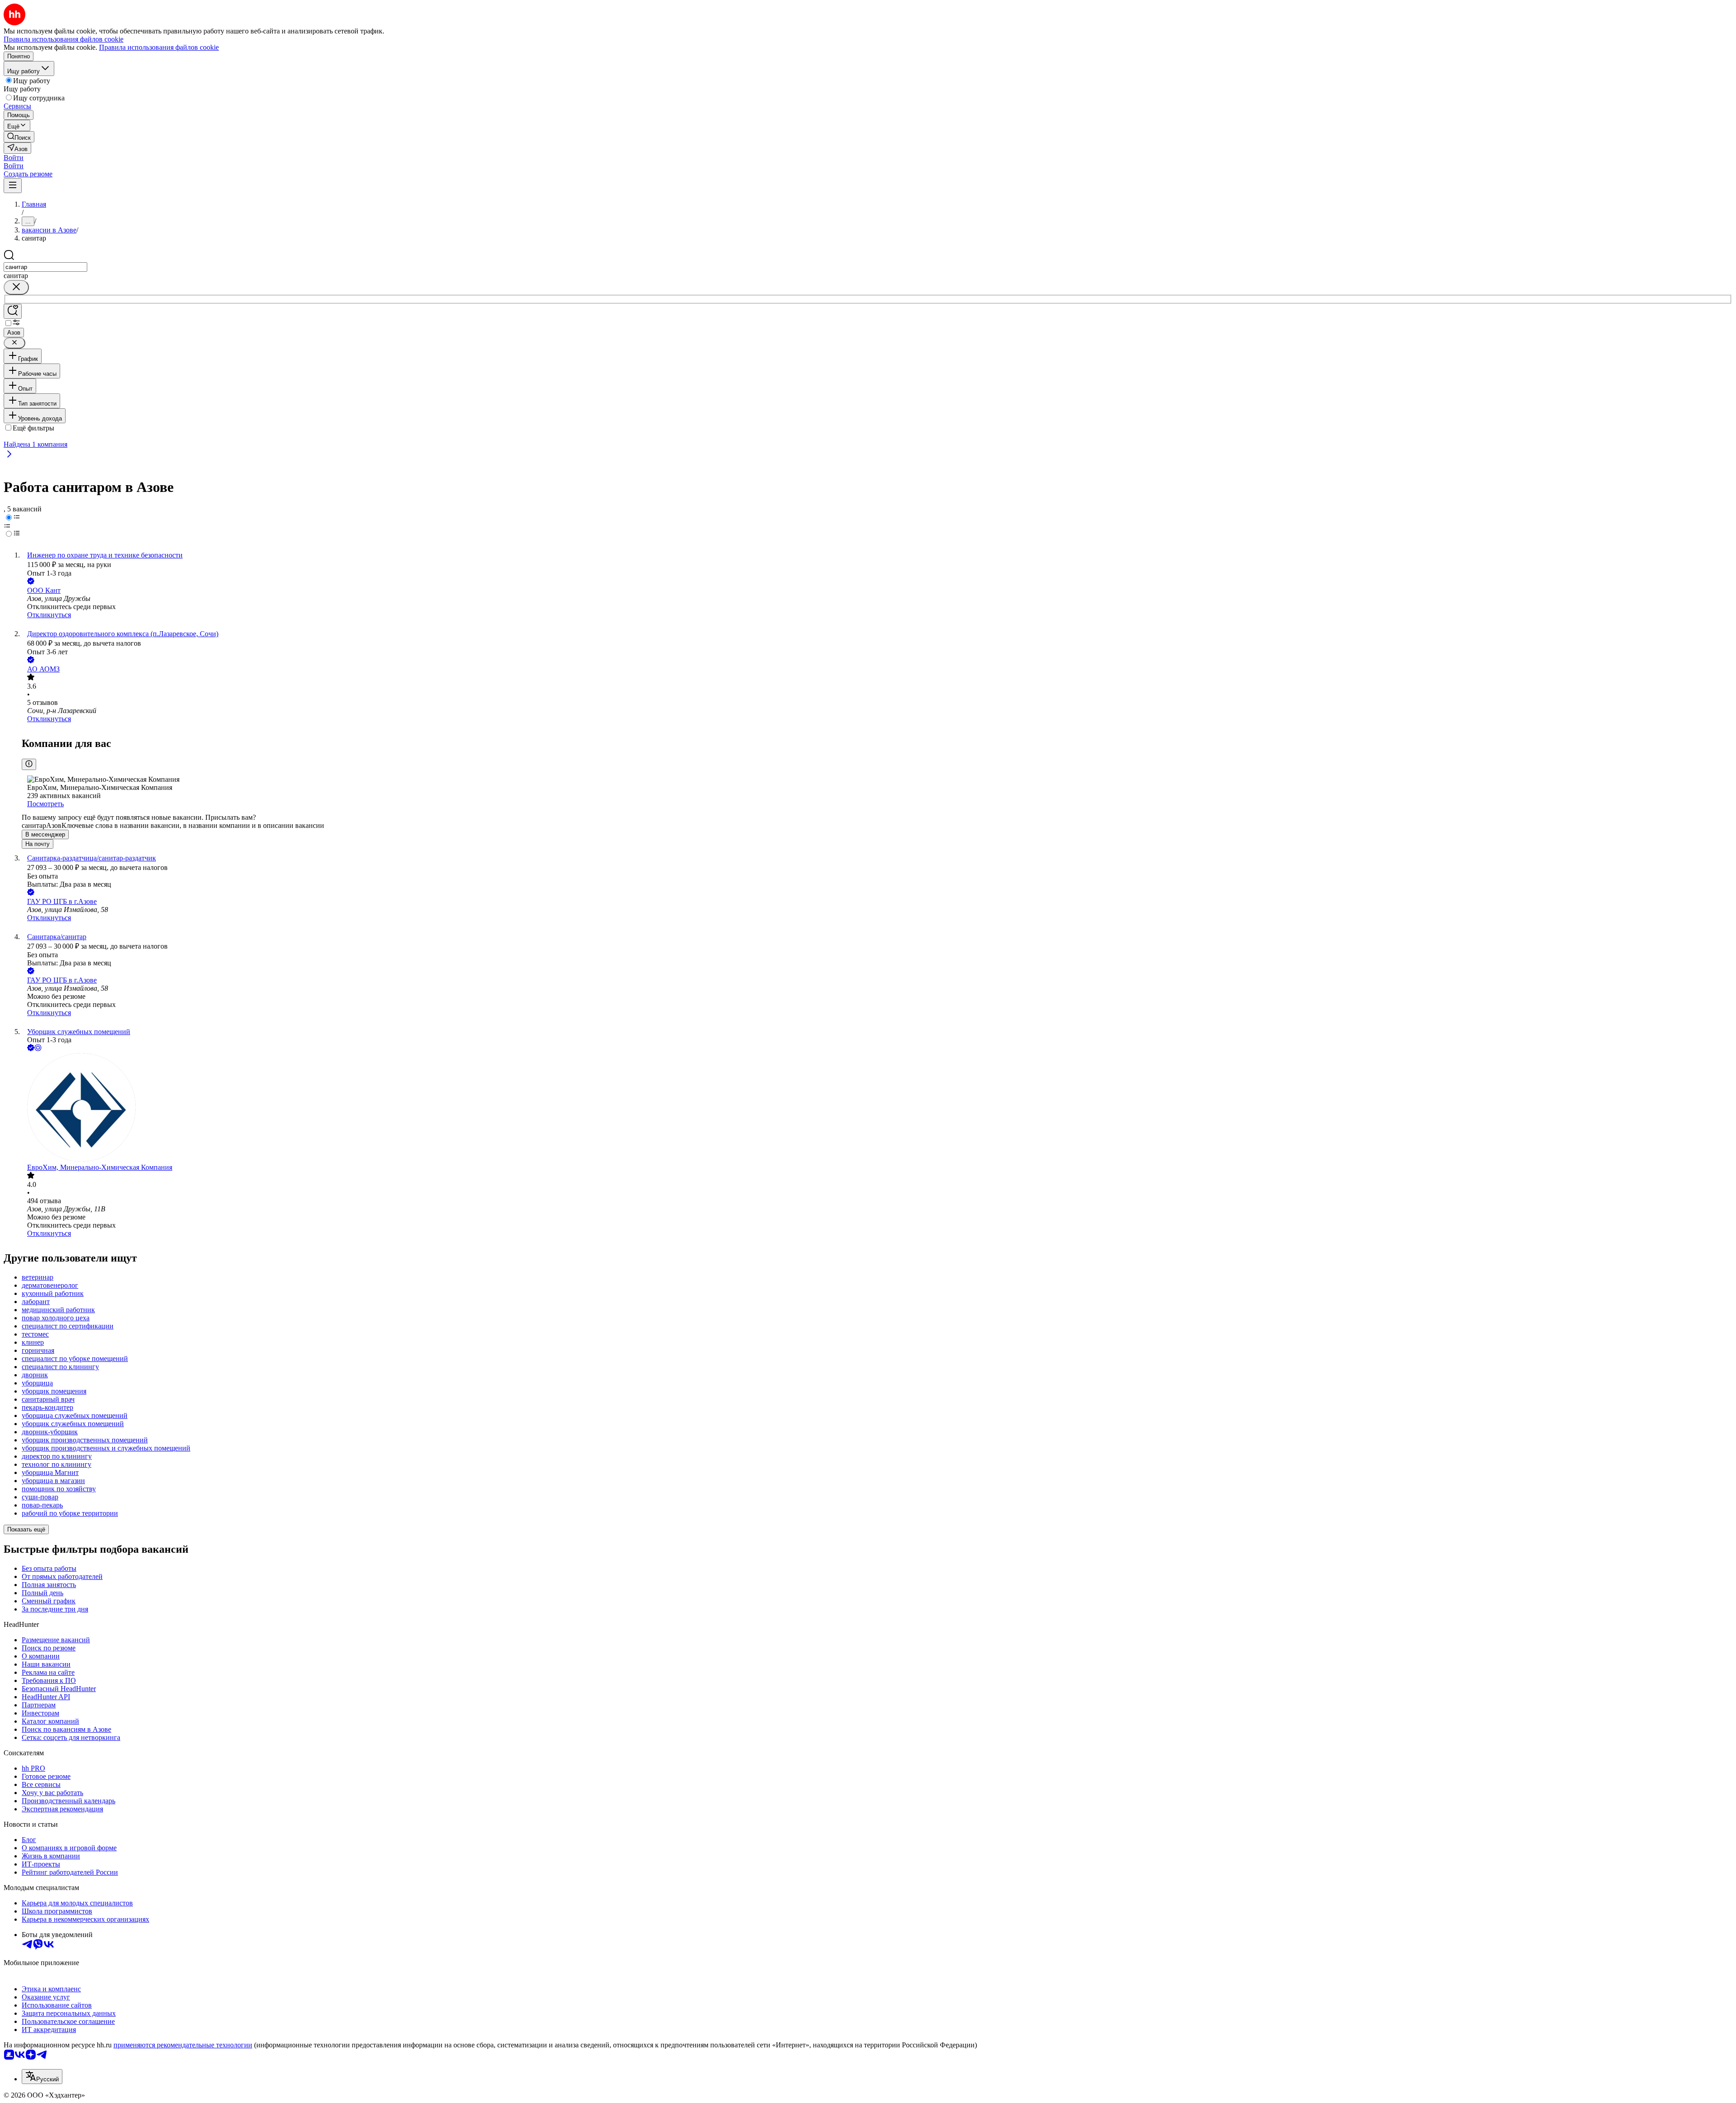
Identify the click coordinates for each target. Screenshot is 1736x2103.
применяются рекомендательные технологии (183, 2045)
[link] (19, 137)
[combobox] (45, 267)
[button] (14, 158)
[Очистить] (16, 287)
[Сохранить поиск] (13, 311)
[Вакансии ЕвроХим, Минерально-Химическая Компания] (877, 1108)
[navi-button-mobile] (13, 186)
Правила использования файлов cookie (159, 47)
